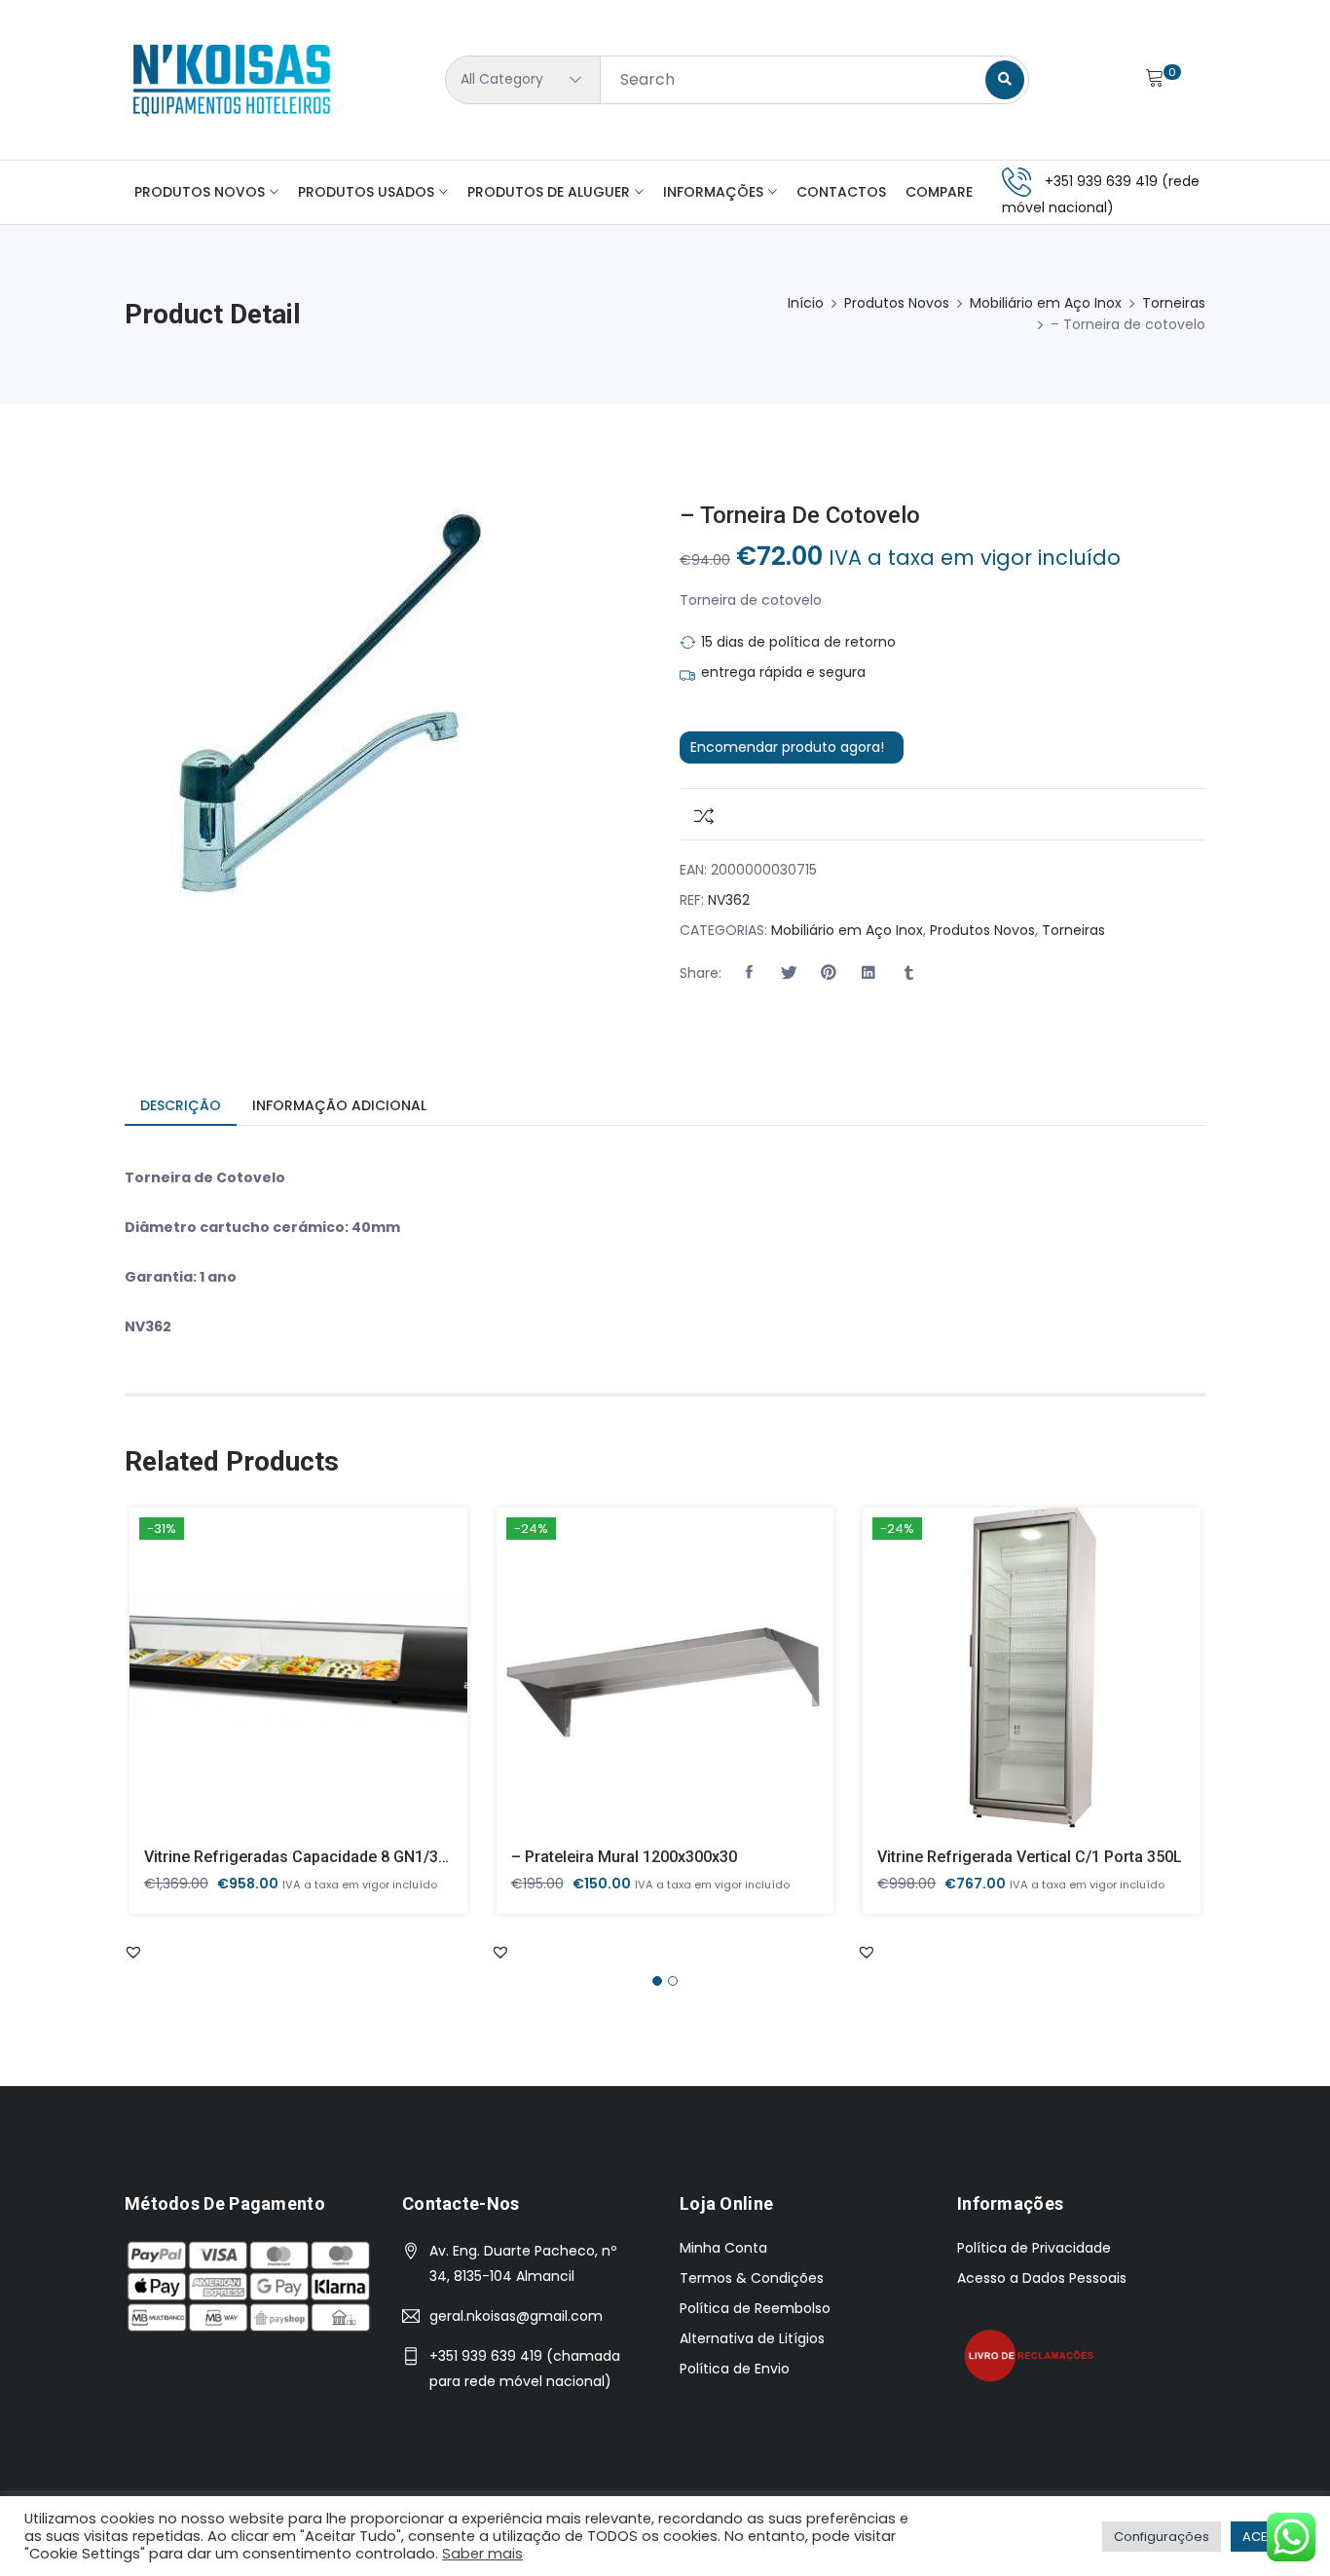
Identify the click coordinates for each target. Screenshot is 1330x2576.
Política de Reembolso (755, 2308)
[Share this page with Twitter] (789, 973)
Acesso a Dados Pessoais (1042, 2278)
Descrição (181, 1105)
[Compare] (697, 814)
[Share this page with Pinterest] (829, 973)
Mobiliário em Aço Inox (1046, 303)
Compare (939, 192)
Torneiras (1174, 303)
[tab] (181, 1107)
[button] (749, 973)
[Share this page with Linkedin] (868, 973)
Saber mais (482, 2554)
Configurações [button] (1162, 2537)
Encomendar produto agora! (787, 747)
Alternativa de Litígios (752, 2338)
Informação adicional (339, 1105)
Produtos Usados (366, 192)
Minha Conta (723, 2248)
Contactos (841, 192)
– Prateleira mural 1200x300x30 (624, 1857)
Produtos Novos (200, 192)
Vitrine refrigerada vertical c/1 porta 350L (1030, 1857)
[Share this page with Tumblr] (908, 973)
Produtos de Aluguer (549, 192)
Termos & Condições (752, 2278)
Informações (713, 192)
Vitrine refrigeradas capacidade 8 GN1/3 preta (312, 1857)
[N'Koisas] (232, 80)
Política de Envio (735, 2369)
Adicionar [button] (270, 1685)
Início (806, 303)
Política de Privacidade (1034, 2248)
